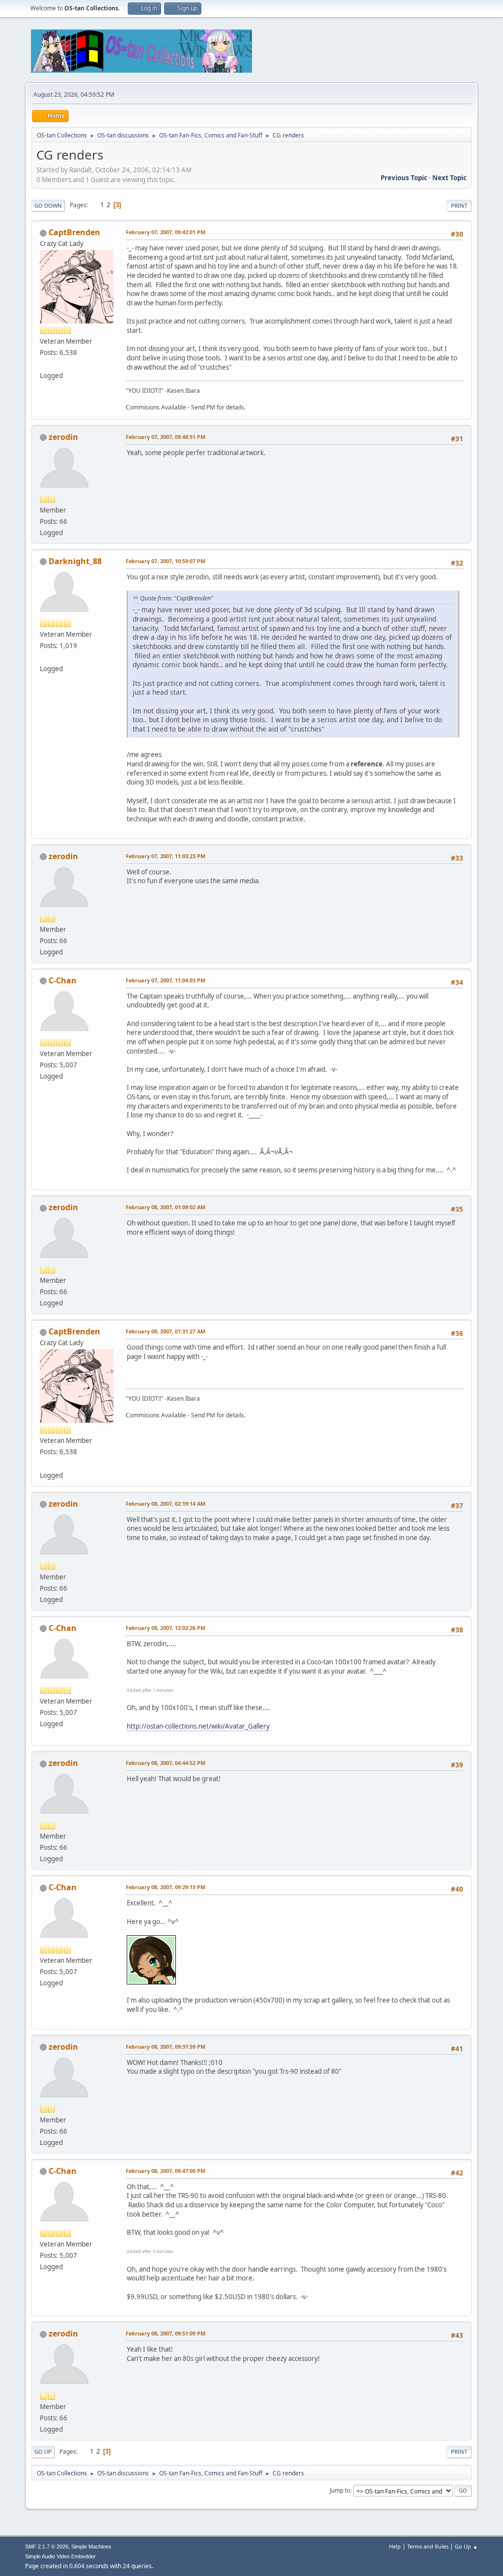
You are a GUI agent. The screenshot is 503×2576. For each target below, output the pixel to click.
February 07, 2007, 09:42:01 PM (166, 232)
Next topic (449, 178)
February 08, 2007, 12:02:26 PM (166, 1628)
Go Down (48, 205)
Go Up (43, 2452)
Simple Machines (91, 2547)
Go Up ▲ (466, 2546)
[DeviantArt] (44, 364)
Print (459, 205)
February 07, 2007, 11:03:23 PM (166, 856)
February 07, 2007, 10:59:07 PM (166, 561)
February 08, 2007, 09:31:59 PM (166, 2047)
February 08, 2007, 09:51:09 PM (166, 2333)
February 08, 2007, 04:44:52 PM (166, 1763)
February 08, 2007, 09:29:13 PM (166, 1887)
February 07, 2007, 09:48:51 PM (166, 437)
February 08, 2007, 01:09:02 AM (166, 1207)
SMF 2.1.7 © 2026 (47, 2547)
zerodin (63, 437)
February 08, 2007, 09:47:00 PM (166, 2171)
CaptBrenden (74, 232)
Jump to (340, 2490)
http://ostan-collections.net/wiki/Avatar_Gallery (198, 1726)
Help (395, 2546)
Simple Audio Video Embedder (60, 2556)
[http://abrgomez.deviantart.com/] (44, 657)
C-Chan (63, 980)
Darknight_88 (75, 561)
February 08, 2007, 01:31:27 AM (166, 1331)
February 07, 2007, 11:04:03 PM (166, 980)
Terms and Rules (428, 2546)
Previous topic (404, 178)
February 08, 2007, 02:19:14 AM (166, 1504)
